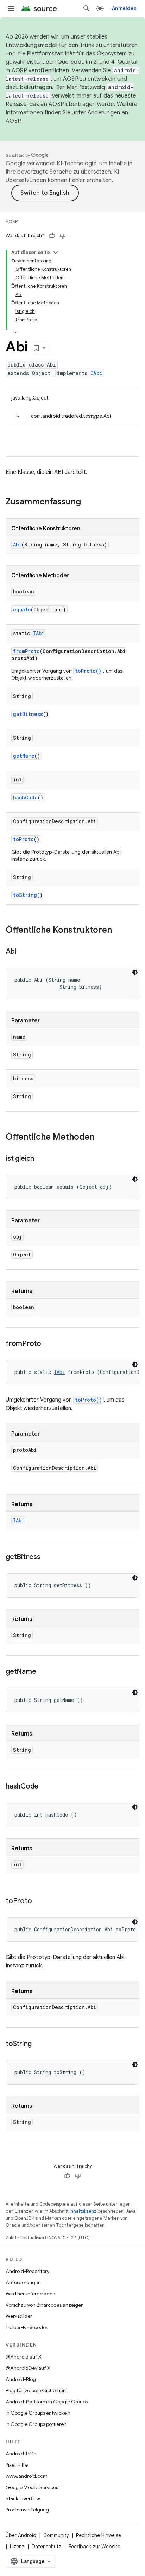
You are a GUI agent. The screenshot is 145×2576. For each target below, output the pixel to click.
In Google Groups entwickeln (38, 2413)
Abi (17, 545)
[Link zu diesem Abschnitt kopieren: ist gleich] (41, 1159)
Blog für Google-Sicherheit (36, 2390)
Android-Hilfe (21, 2454)
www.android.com (27, 2476)
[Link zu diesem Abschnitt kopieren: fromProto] (48, 1344)
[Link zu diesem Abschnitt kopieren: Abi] (23, 952)
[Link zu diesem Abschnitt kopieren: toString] (39, 2044)
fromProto (26, 651)
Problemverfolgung (27, 2510)
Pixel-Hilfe (17, 2465)
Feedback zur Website (94, 2547)
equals (22, 609)
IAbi (96, 373)
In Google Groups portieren (36, 2424)
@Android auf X (24, 2357)
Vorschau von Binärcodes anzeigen (45, 2305)
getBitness (28, 714)
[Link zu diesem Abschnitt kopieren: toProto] (39, 1901)
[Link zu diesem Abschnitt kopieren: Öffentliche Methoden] (101, 1138)
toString (25, 895)
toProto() (88, 671)
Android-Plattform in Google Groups (47, 2402)
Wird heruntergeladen (30, 2294)
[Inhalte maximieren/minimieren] (56, 253)
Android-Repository (27, 2271)
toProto (23, 839)
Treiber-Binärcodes (27, 2327)
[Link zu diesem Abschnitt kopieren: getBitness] (48, 1557)
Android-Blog (21, 2379)
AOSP (12, 222)
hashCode (25, 797)
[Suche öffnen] (87, 8)
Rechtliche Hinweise (99, 2535)
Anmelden (124, 8)
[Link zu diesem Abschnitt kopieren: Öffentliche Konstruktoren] (119, 931)
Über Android (21, 2535)
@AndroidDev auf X (28, 2368)
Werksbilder (19, 2316)
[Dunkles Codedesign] (135, 972)
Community (56, 2535)
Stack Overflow (23, 2498)
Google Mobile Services (32, 2487)
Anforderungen (23, 2282)
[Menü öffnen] (11, 8)
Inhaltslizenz (83, 2211)
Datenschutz (47, 2547)
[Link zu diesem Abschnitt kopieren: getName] (43, 1672)
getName (24, 756)
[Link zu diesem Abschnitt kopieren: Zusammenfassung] (88, 502)
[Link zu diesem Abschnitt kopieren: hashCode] (45, 1787)
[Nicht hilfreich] (63, 236)
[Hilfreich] (52, 236)
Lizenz (17, 2547)
